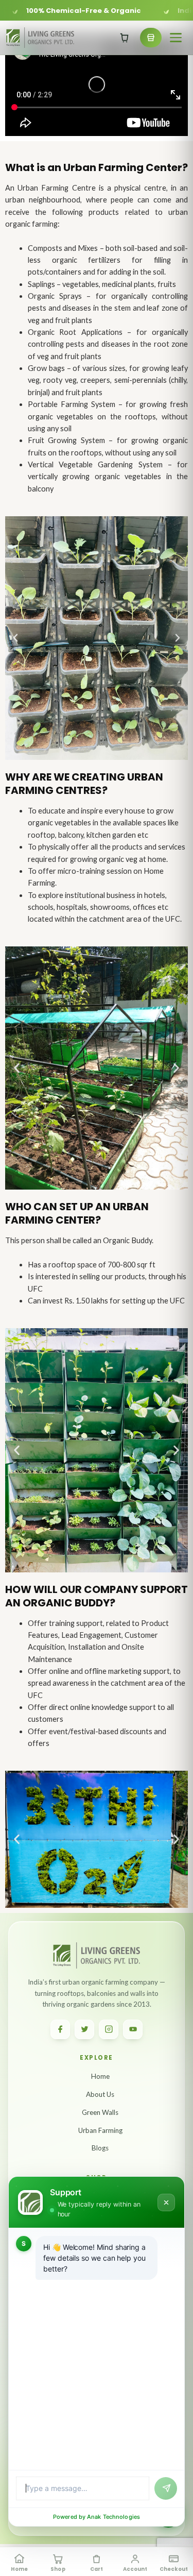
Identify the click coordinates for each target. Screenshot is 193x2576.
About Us (100, 2094)
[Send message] (166, 2488)
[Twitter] (84, 2029)
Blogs (100, 2148)
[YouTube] (133, 2029)
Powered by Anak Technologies (97, 2517)
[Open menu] (176, 38)
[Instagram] (109, 2029)
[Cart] (125, 38)
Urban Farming (100, 2130)
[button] (15, 638)
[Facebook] (60, 2029)
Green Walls (100, 2112)
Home (100, 2076)
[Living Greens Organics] (40, 37)
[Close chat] (166, 2202)
